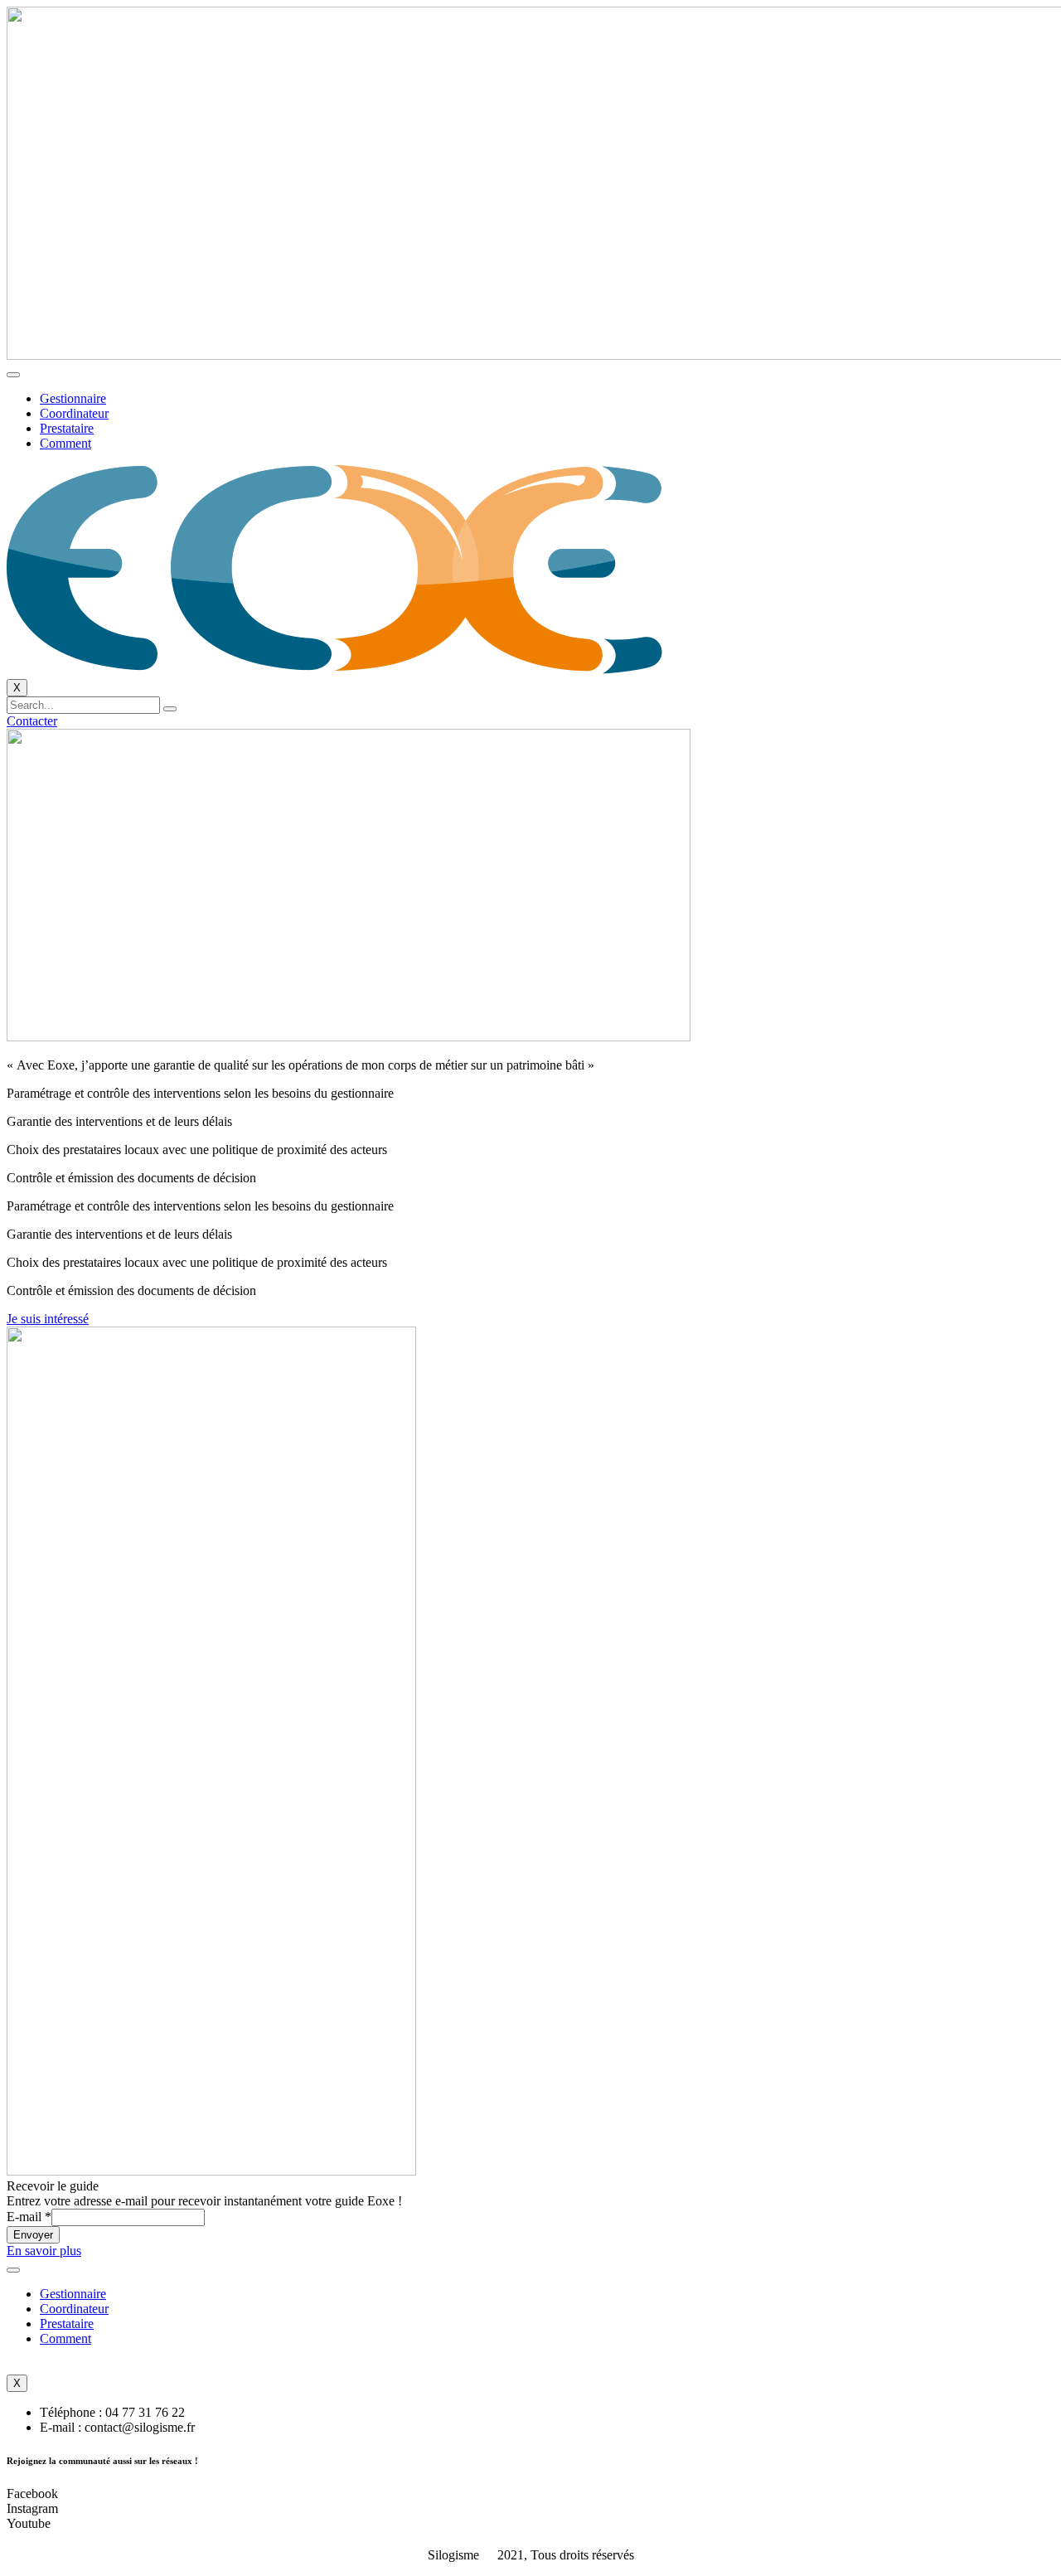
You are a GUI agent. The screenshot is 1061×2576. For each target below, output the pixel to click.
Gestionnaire (73, 398)
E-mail (29, 2217)
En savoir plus (44, 2251)
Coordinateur (74, 413)
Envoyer (33, 2235)
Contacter (32, 721)
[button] (48, 1319)
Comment (65, 443)
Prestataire (67, 428)
